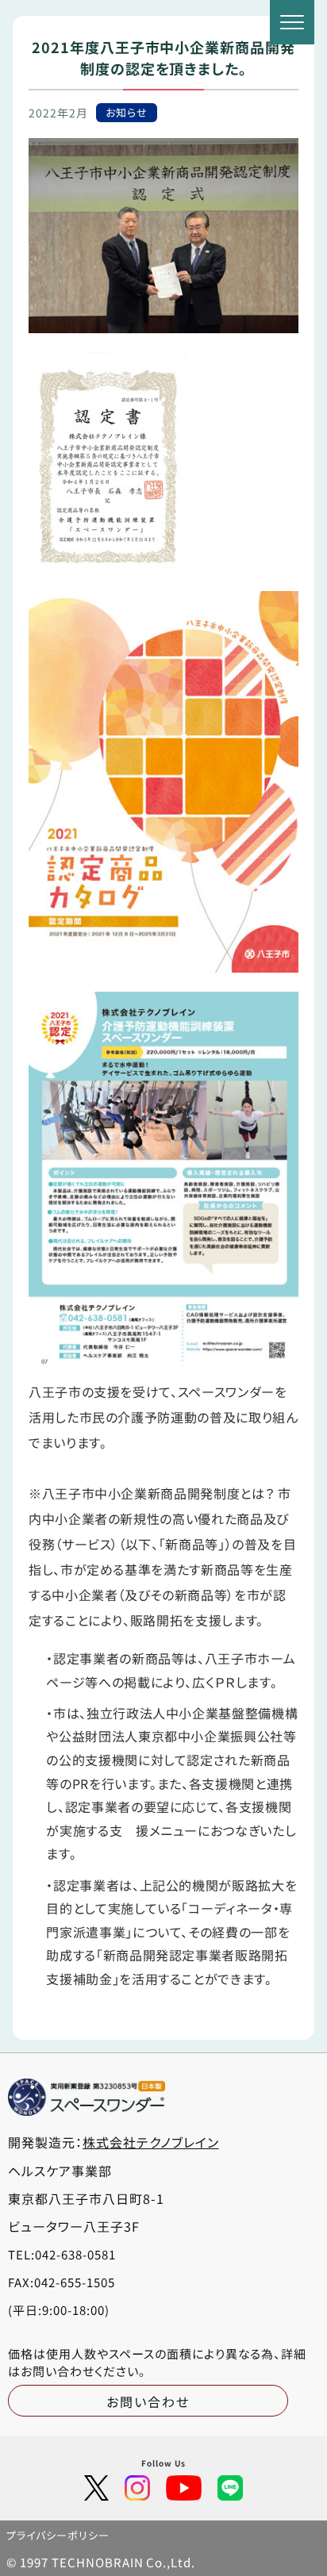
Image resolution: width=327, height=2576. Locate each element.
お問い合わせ (148, 2401)
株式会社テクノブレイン (151, 2142)
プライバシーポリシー (58, 2535)
